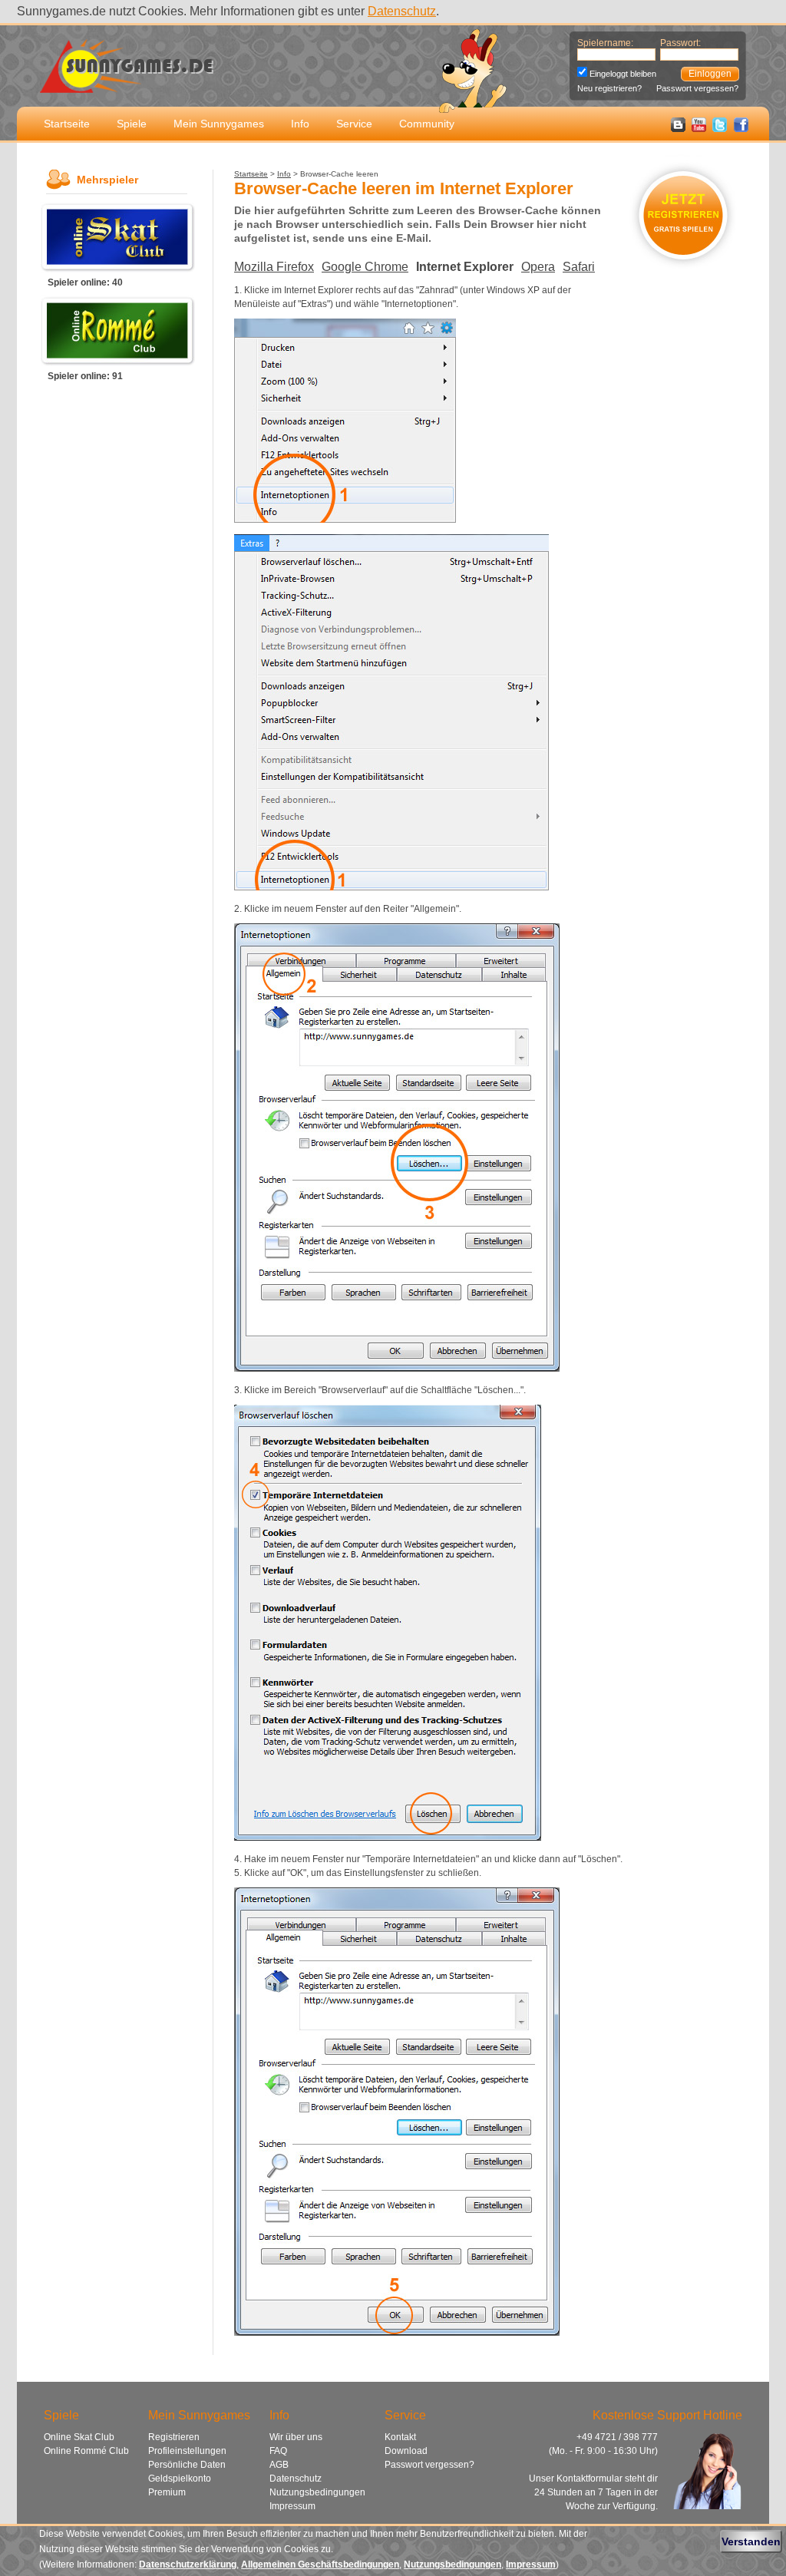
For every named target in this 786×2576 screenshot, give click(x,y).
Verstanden (751, 2541)
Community (427, 124)
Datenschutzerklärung (188, 2564)
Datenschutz (402, 11)
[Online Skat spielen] (117, 268)
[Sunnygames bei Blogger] (678, 129)
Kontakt (400, 2437)
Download (406, 2451)
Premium (167, 2492)
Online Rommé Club (86, 2451)
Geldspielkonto (180, 2479)
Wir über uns (296, 2437)
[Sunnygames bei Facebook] (741, 129)
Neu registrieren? (609, 88)
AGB (279, 2465)
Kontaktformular (589, 2479)
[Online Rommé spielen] (117, 362)
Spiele (132, 124)
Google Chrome (365, 267)
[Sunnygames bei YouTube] (699, 129)
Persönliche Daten (187, 2465)
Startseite (67, 124)
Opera (538, 267)
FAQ (278, 2451)
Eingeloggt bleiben (623, 74)
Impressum (292, 2506)
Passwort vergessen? (697, 88)
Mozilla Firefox (274, 267)
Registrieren (174, 2437)
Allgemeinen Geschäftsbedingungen (320, 2564)
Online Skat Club (79, 2437)
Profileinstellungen (187, 2451)
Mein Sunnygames (219, 124)
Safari (579, 267)
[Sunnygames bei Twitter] (720, 129)
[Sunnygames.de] (127, 84)
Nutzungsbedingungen (317, 2492)
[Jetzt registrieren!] (684, 273)
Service (354, 124)
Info (300, 124)
